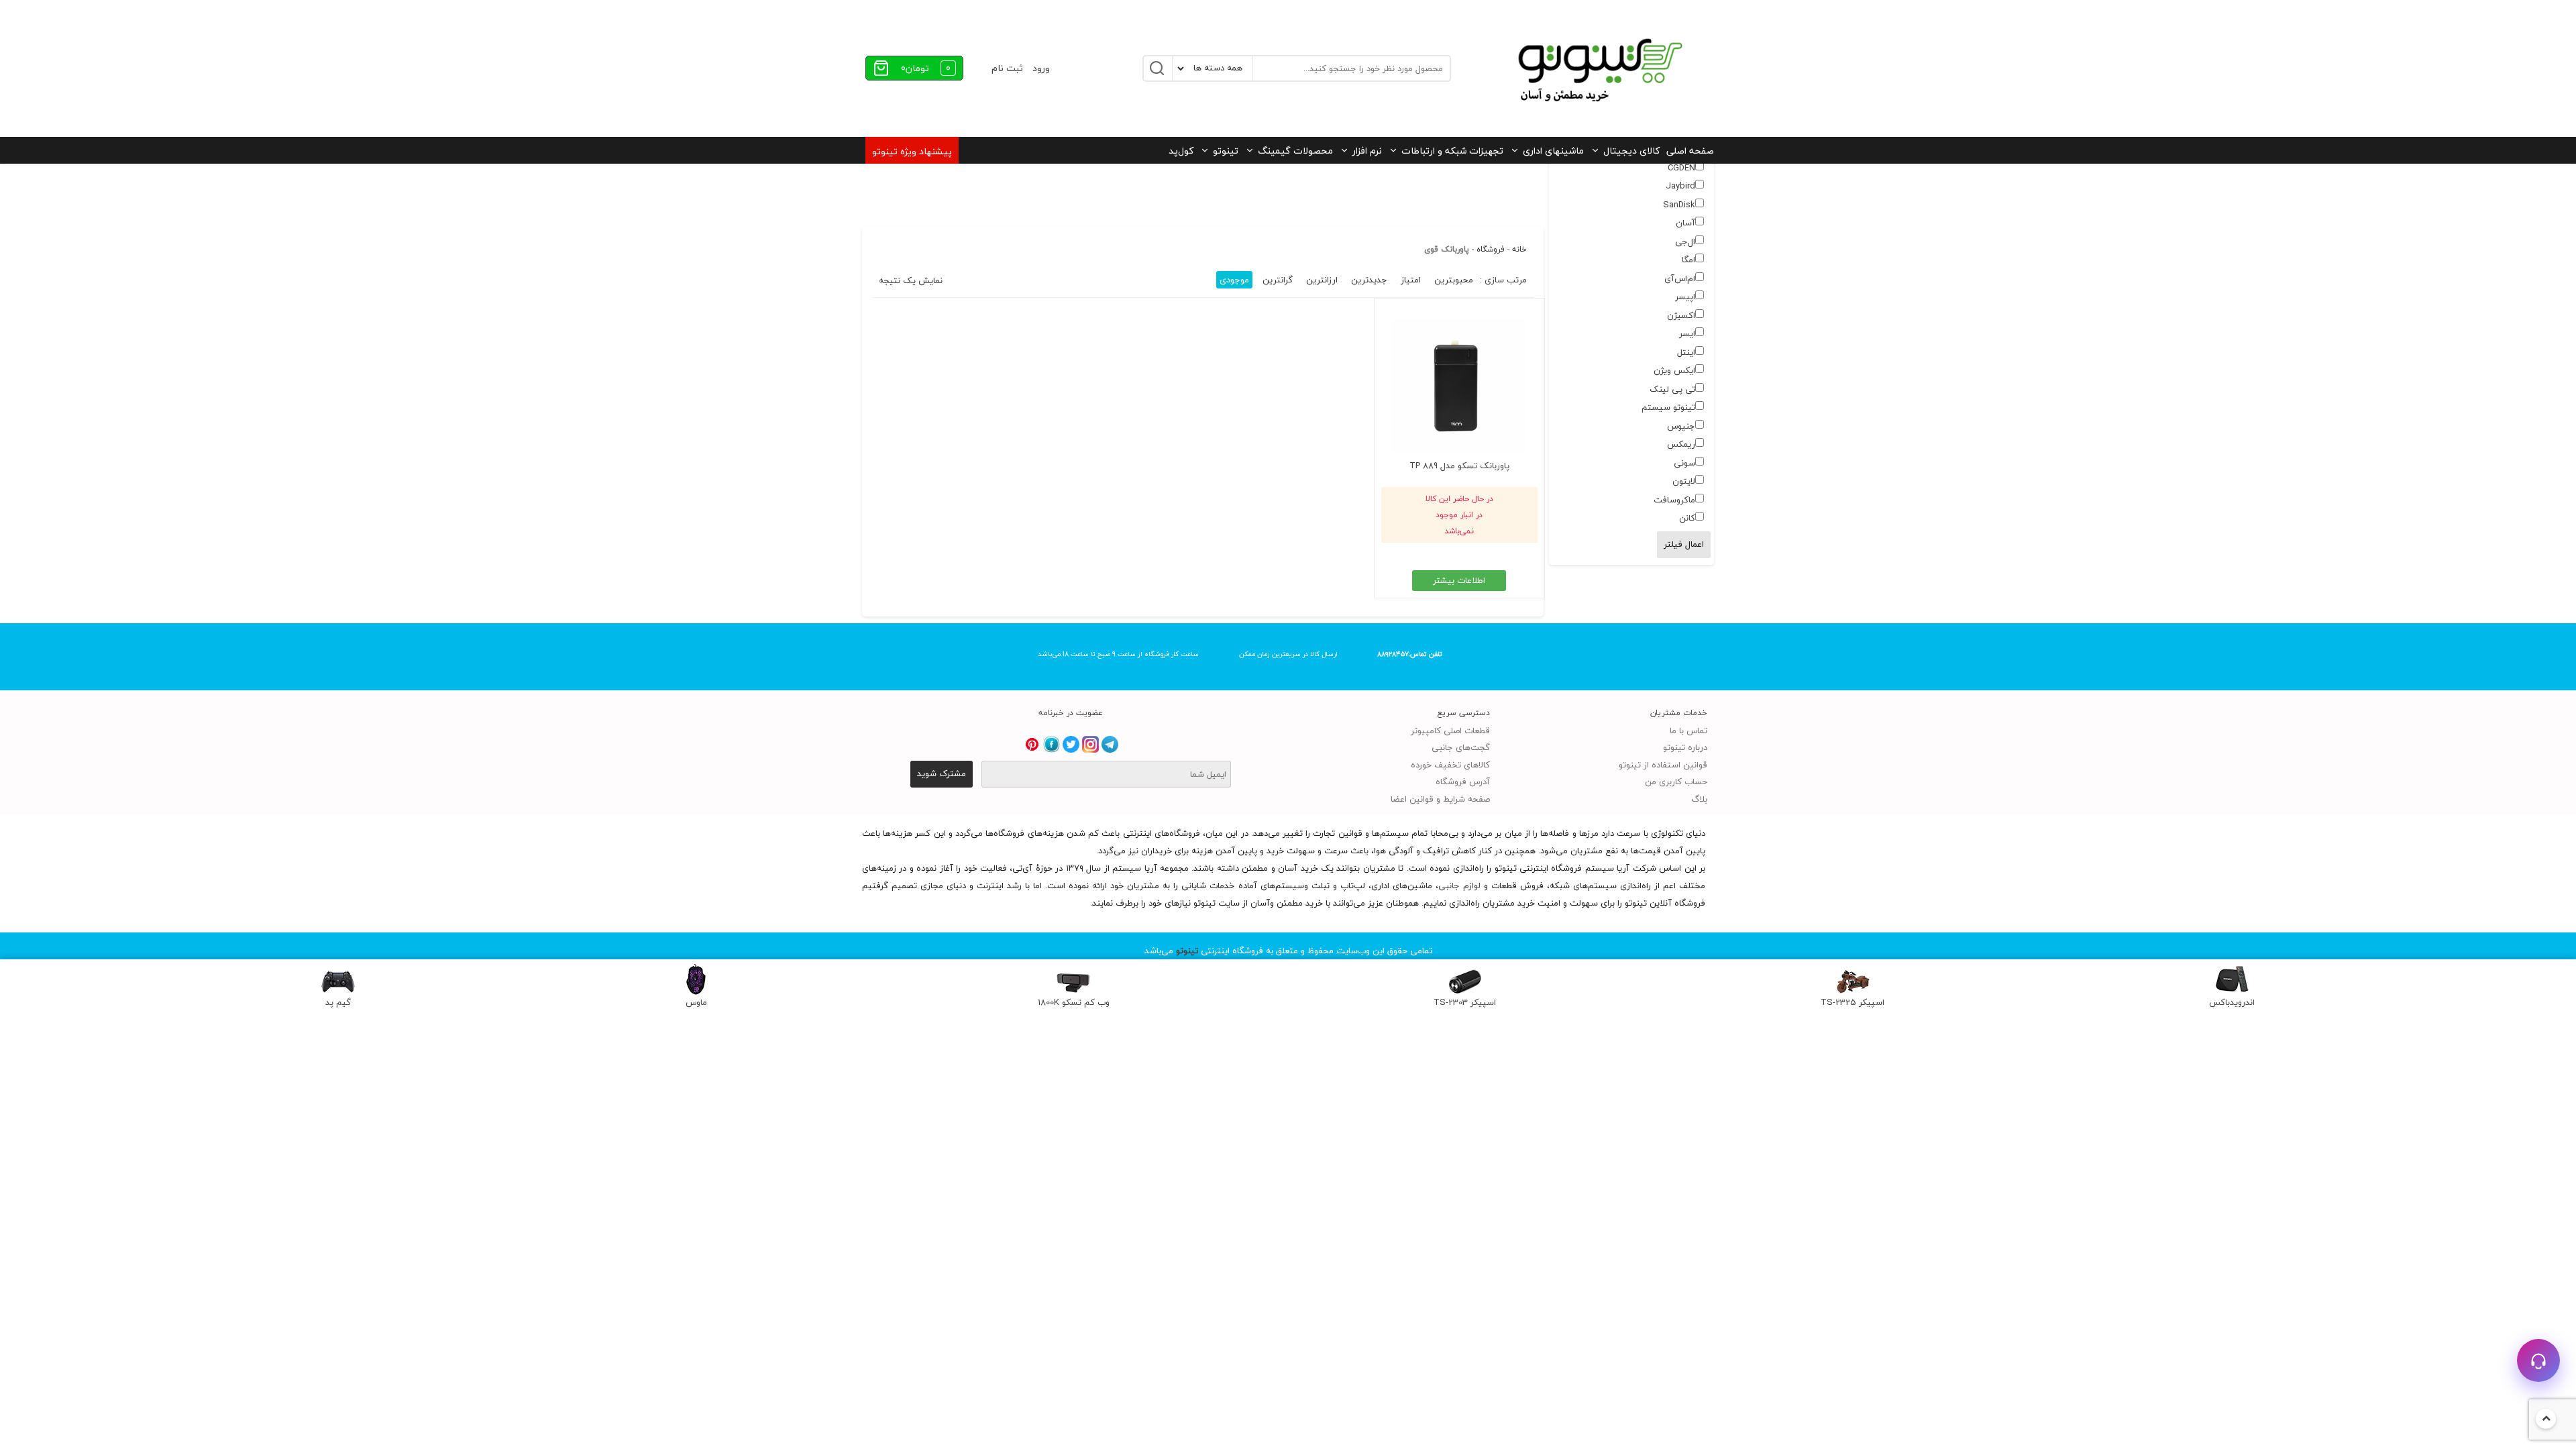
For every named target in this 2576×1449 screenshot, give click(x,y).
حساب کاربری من (1676, 782)
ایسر (1687, 333)
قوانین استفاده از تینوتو (1663, 765)
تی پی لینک (1672, 389)
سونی (1684, 463)
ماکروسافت (1674, 500)
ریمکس (1681, 444)
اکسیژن (1681, 315)
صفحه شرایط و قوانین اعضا (1440, 799)
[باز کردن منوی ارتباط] (2538, 1360)
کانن (1687, 518)
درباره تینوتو (1685, 747)
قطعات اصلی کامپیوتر (1450, 731)
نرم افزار (1367, 151)
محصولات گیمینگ (1295, 151)
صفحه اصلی (1690, 151)
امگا (1688, 260)
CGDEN (1681, 168)
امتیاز (1411, 280)
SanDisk (1679, 205)
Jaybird (1680, 186)
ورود (1041, 68)
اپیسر (1685, 297)
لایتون (1684, 481)
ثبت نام (1007, 68)
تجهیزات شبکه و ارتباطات (1452, 151)
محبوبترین (1454, 280)
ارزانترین (1322, 280)
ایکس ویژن (1674, 370)
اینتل (1686, 352)
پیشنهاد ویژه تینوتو (912, 151)
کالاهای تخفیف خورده (1450, 765)
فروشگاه (1491, 249)
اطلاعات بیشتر (1459, 580)
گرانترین (1278, 280)
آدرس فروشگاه (1463, 782)
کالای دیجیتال (1631, 151)
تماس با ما (1688, 731)
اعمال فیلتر (1684, 544)
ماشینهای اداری (1553, 151)
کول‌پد (1181, 151)
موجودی (1234, 280)
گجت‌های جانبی (1461, 747)
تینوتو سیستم (1668, 407)
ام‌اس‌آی (1680, 278)
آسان (1685, 223)
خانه (1519, 249)
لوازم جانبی (1459, 885)
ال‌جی (1685, 241)
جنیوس (1681, 426)
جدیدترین (1369, 280)
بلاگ (1699, 799)
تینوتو (1226, 151)
